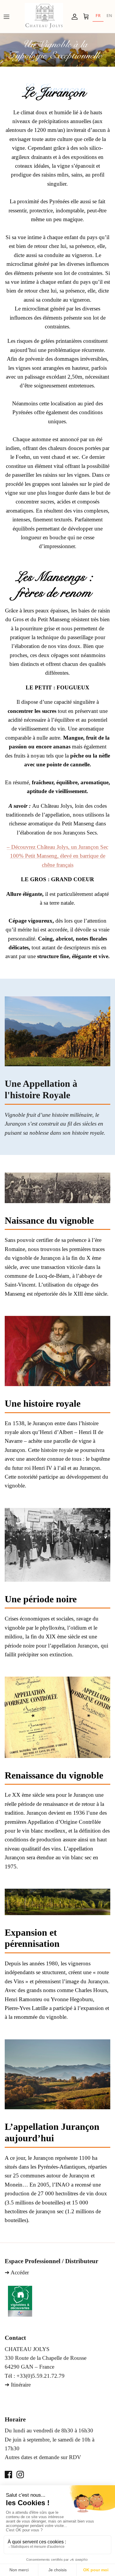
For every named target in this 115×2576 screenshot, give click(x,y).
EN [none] (109, 15)
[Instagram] (20, 2475)
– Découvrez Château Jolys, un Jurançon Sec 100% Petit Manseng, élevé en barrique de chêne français (57, 856)
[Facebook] (8, 2475)
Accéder (20, 2272)
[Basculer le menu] (6, 16)
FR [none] (98, 15)
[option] (109, 16)
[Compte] (73, 16)
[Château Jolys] (44, 16)
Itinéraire (21, 2385)
